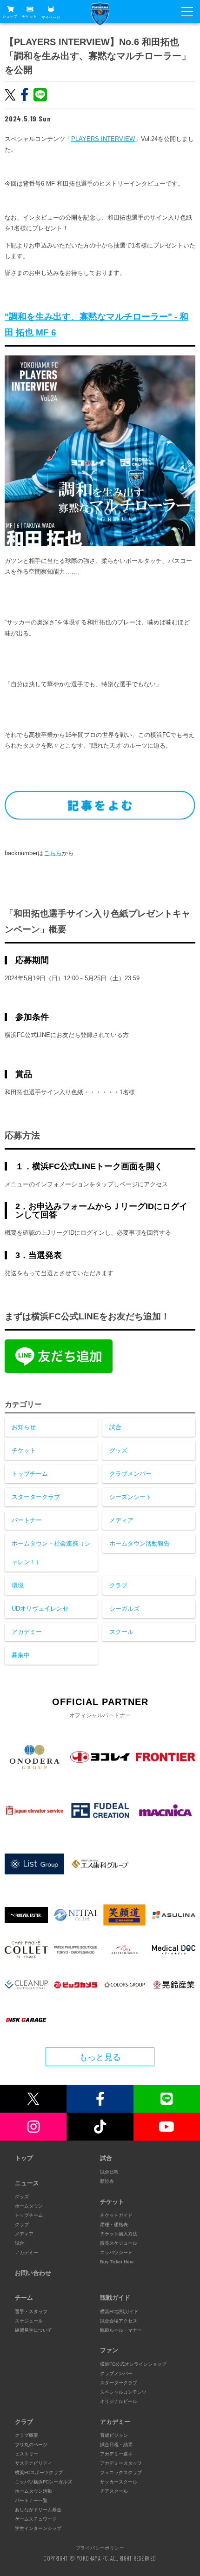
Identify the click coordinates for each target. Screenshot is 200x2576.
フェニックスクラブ (121, 2472)
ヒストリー (27, 2454)
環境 (18, 1585)
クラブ (118, 1585)
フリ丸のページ (31, 2445)
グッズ (118, 1450)
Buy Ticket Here (117, 2262)
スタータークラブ (36, 1497)
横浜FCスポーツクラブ (39, 2472)
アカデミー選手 (116, 2454)
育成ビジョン (114, 2435)
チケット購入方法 (119, 2234)
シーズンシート (130, 1497)
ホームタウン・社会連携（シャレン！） (51, 1553)
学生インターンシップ (38, 2528)
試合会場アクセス (119, 2321)
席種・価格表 (114, 2225)
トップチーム (30, 1474)
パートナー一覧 (31, 2500)
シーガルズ (124, 1609)
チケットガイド (116, 2215)
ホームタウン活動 (33, 2491)
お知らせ (24, 1427)
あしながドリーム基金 (38, 2510)
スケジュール (29, 2321)
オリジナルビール (119, 2401)
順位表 (107, 2181)
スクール (121, 1632)
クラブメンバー (130, 1474)
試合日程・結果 (116, 2445)
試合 (115, 1427)
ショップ (10, 17)
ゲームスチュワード (36, 2519)
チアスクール (114, 2491)
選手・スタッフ (31, 2312)
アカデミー (27, 1632)
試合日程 (109, 2172)
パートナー (27, 1520)
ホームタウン (29, 2206)
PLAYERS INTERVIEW (103, 139)
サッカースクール (119, 2482)
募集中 (21, 1655)
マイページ (51, 17)
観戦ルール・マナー (121, 2330)
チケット (29, 17)
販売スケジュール (119, 2243)
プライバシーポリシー (100, 2548)
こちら (53, 853)
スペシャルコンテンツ (123, 2392)
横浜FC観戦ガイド (119, 2312)
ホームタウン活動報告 (140, 1543)
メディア (121, 1520)
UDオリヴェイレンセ (40, 1609)
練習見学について (33, 2330)
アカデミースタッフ (121, 2463)
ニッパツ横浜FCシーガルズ (43, 2482)
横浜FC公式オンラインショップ (133, 2364)
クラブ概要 (27, 2435)
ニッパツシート (116, 2252)
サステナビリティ (33, 2463)
